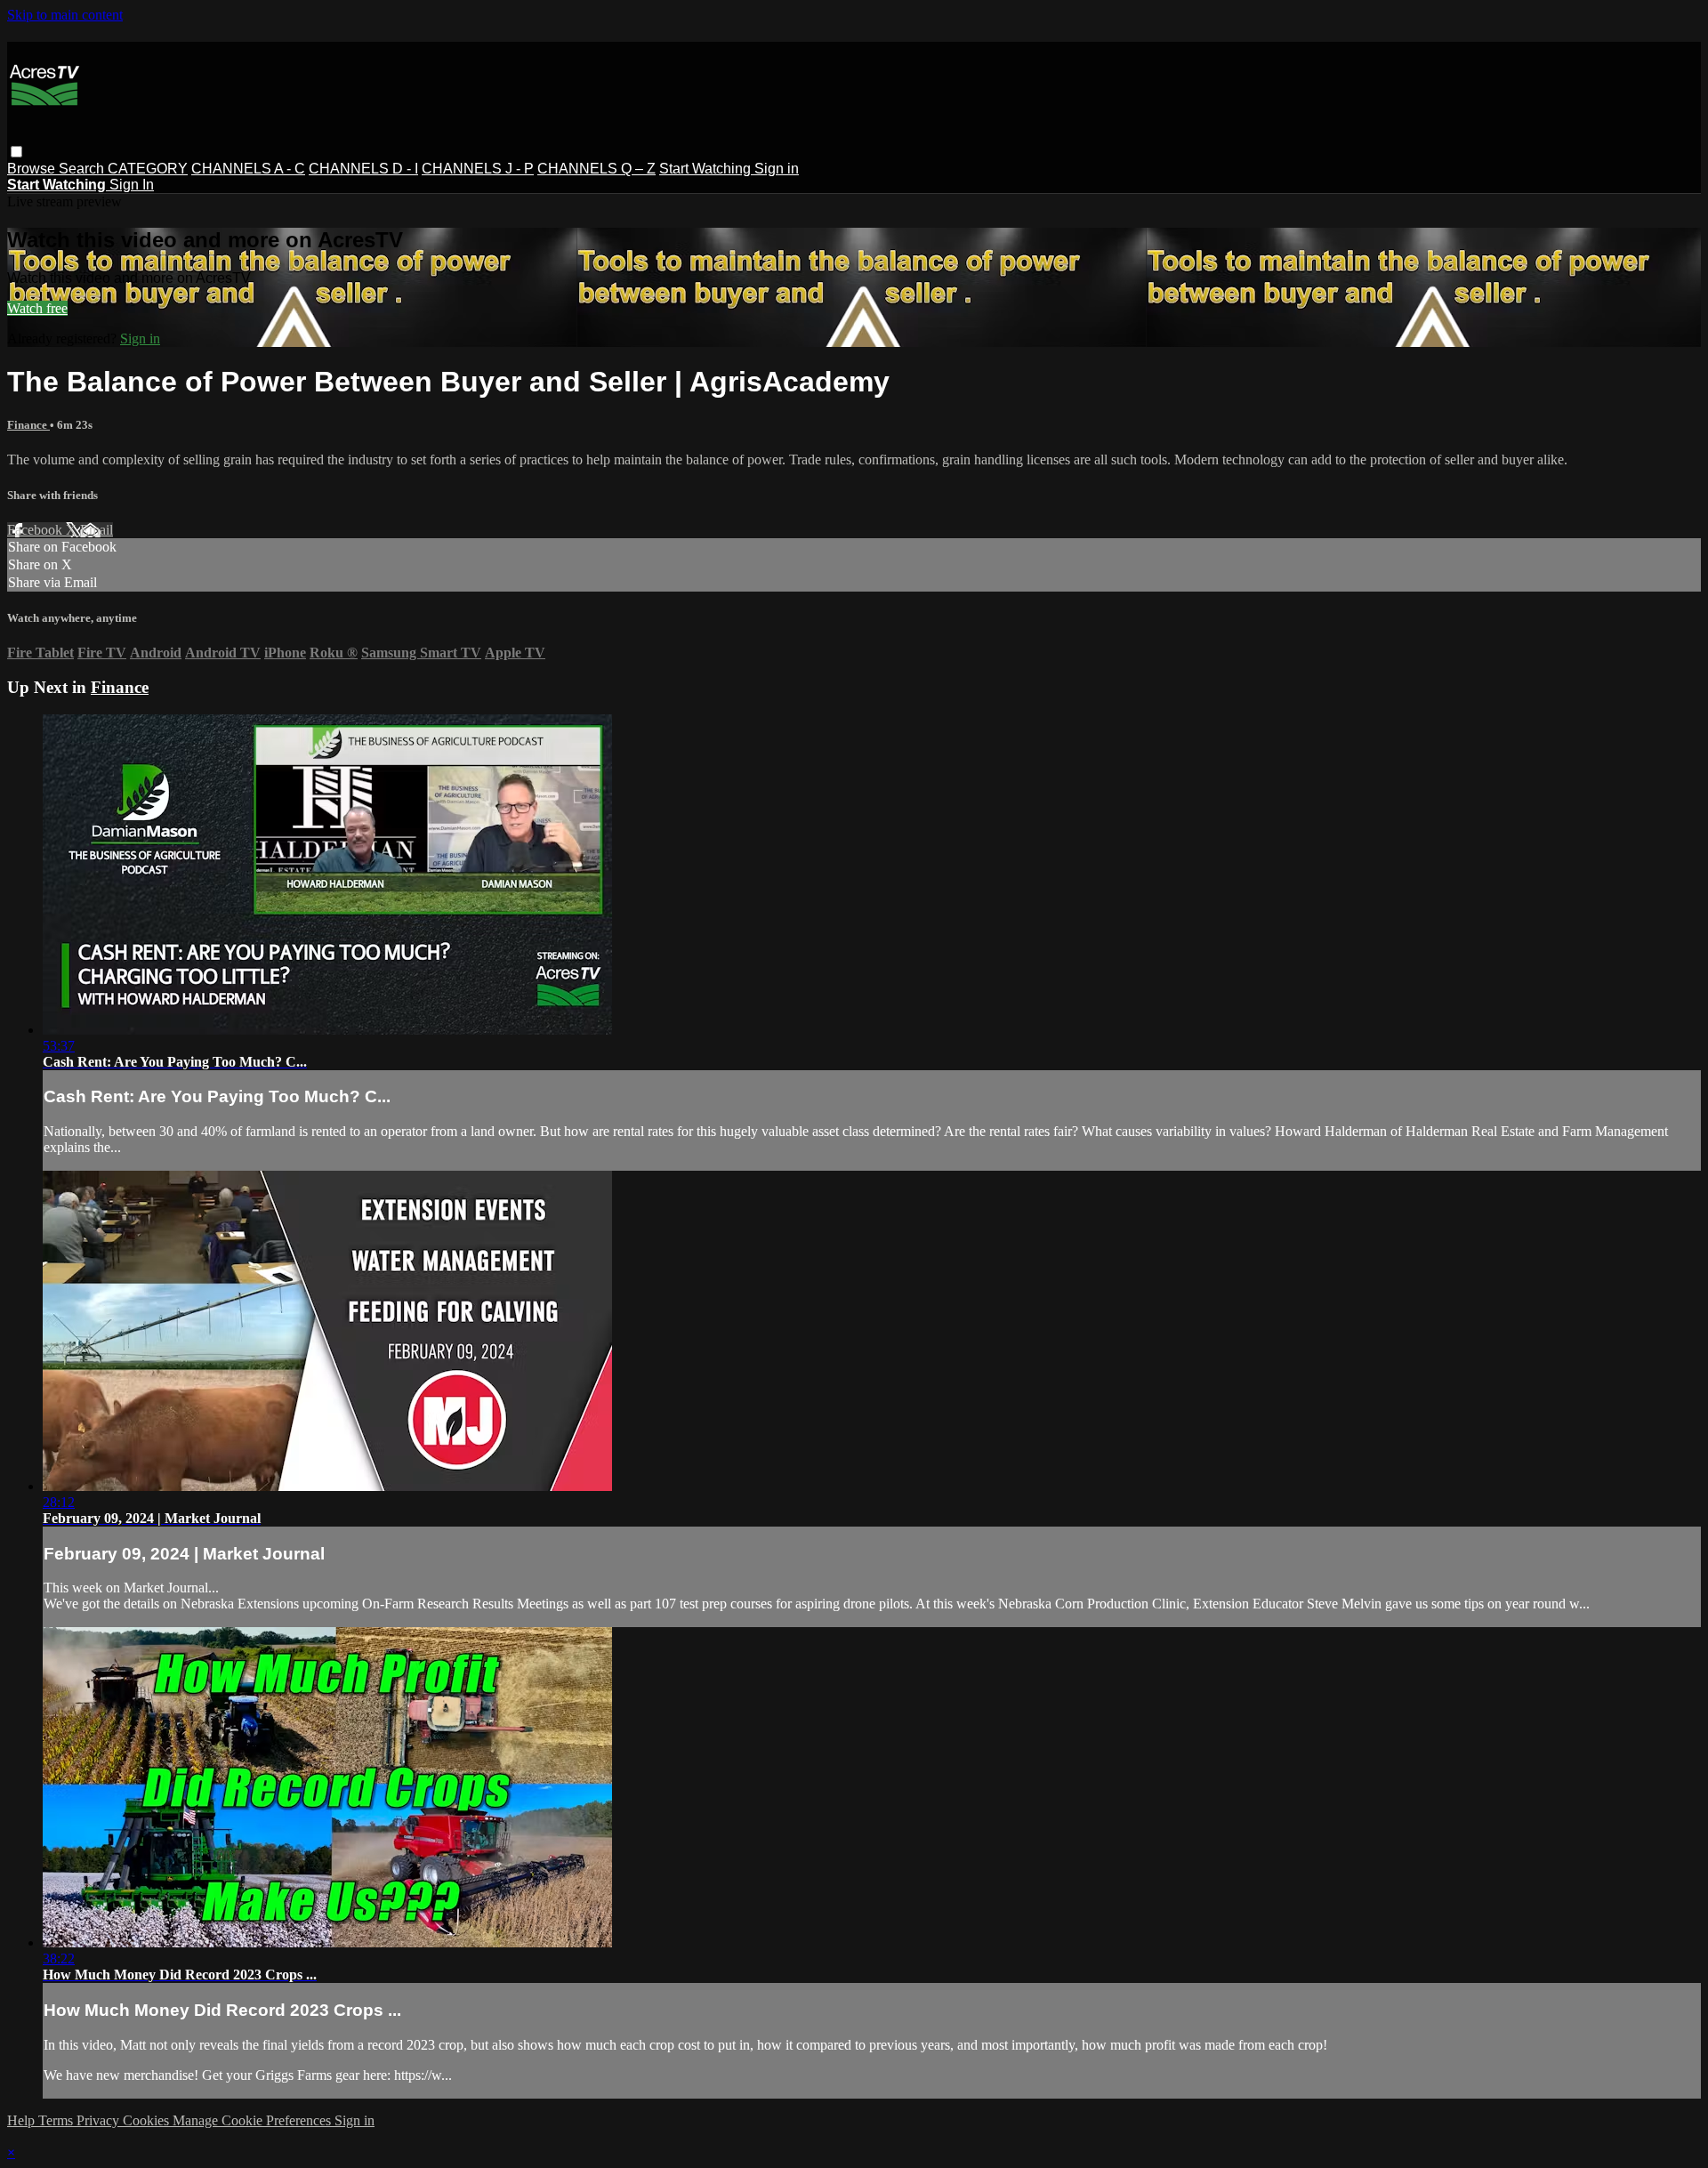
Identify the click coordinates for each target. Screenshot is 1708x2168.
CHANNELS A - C (248, 169)
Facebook (36, 530)
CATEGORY (148, 169)
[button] (16, 152)
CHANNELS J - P (478, 169)
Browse (33, 169)
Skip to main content (65, 15)
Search (83, 169)
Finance (28, 425)
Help (23, 2120)
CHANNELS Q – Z (596, 169)
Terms (57, 2120)
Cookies (148, 2120)
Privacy (100, 2120)
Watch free (37, 308)
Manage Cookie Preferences (254, 2120)
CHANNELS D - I (363, 169)
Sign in (777, 169)
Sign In (132, 185)
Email (97, 530)
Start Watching (707, 169)
